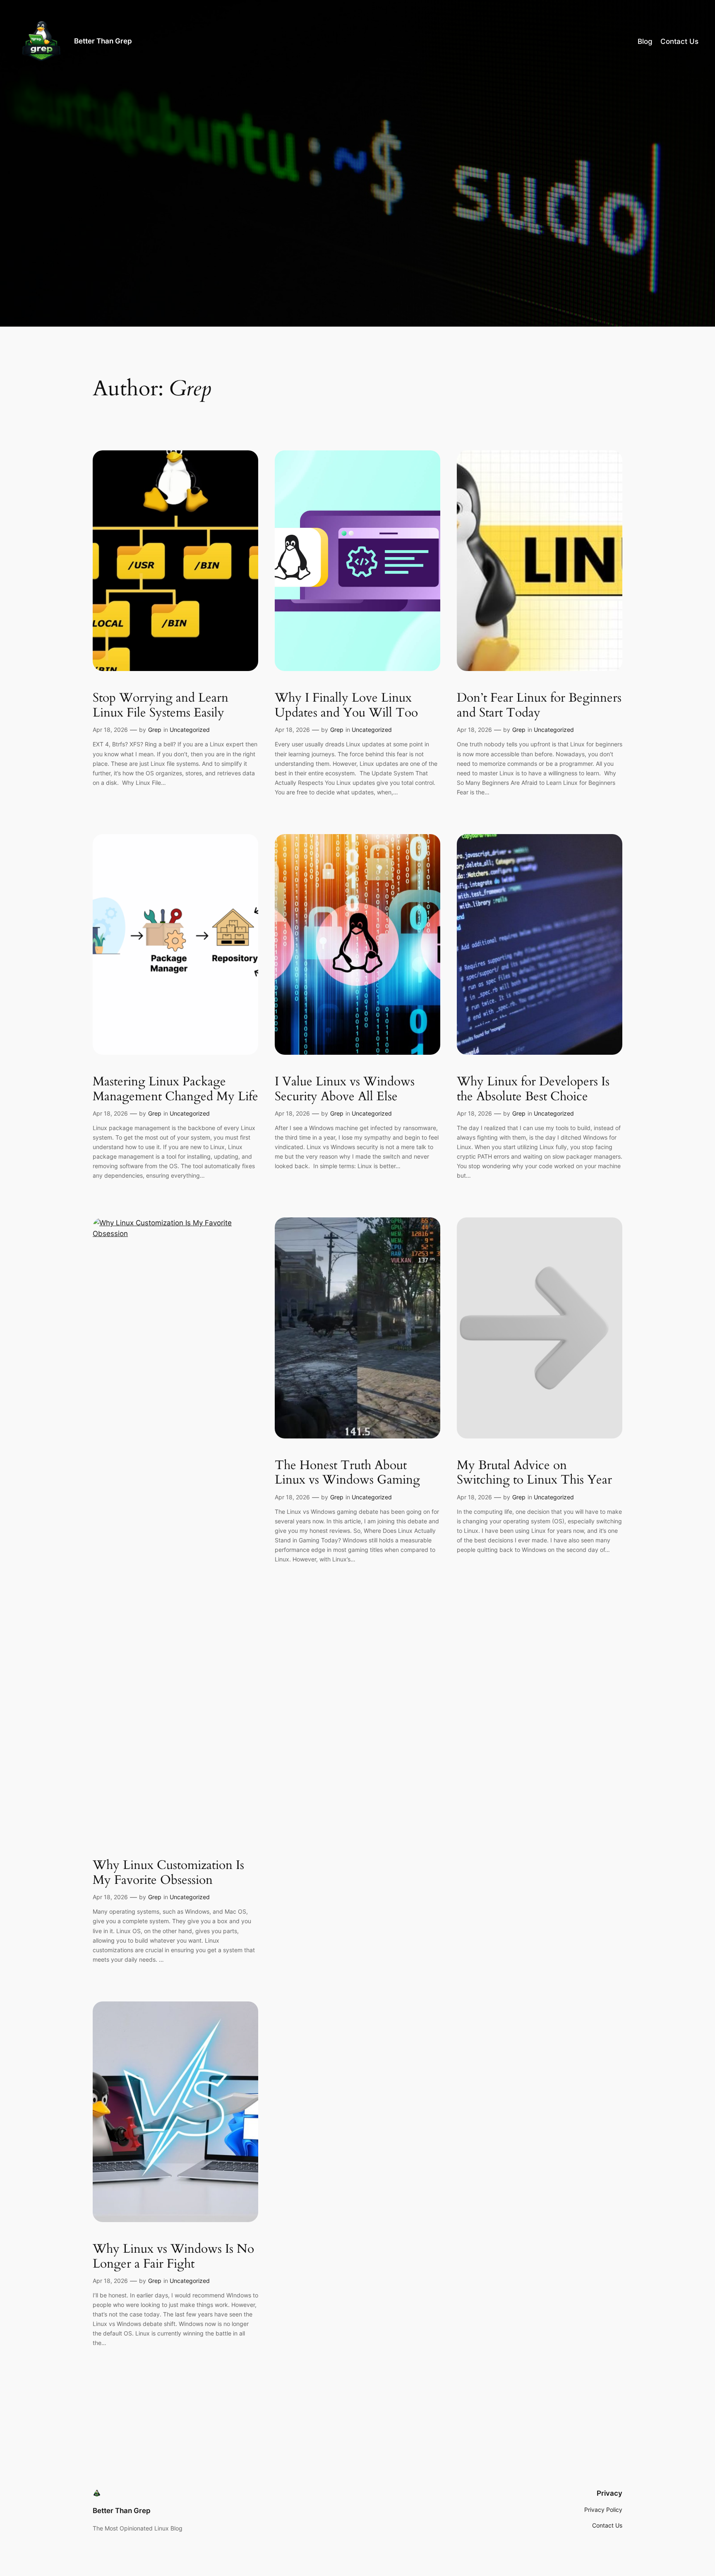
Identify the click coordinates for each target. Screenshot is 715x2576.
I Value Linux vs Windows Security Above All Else (345, 1089)
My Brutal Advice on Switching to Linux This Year (534, 1473)
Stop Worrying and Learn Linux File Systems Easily (161, 706)
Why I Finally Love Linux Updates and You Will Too (346, 706)
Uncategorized (190, 730)
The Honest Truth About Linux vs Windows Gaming (347, 1473)
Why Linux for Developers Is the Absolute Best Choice (533, 1089)
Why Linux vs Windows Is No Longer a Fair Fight (173, 2257)
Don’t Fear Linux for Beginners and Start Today (539, 706)
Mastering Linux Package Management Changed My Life (175, 1089)
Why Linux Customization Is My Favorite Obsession (168, 1873)
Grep (155, 730)
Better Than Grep (103, 41)
